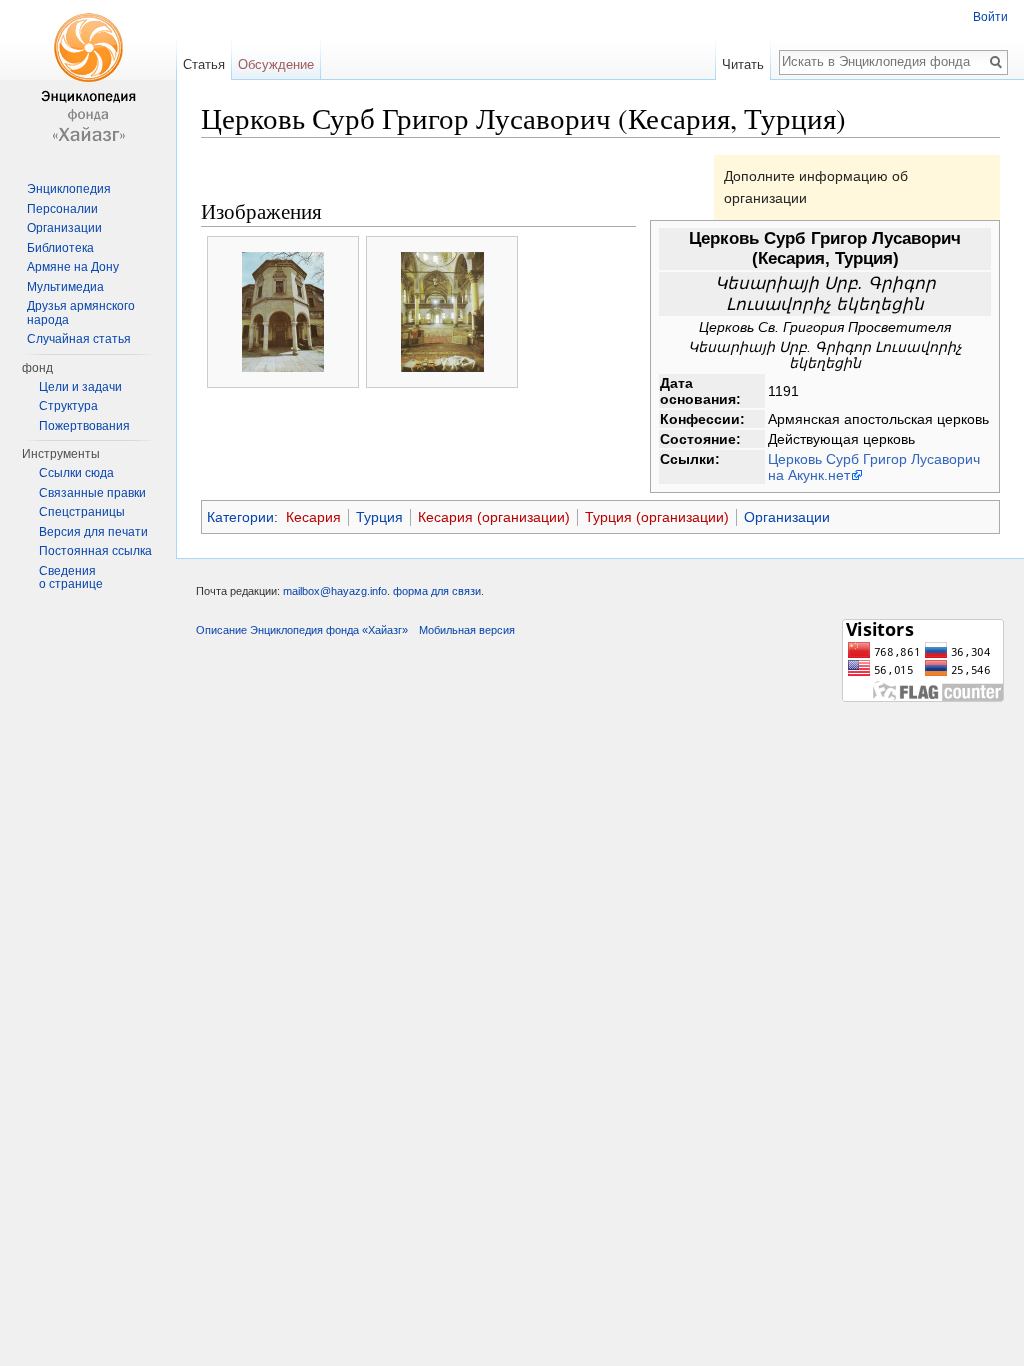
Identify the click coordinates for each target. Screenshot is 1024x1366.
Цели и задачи (80, 387)
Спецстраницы (82, 512)
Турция (379, 517)
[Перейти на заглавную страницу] (88, 80)
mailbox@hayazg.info (335, 591)
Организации (787, 517)
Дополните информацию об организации (816, 187)
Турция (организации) (657, 517)
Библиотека (60, 248)
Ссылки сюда (76, 473)
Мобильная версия (467, 630)
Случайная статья (79, 339)
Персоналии (62, 209)
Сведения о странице (71, 578)
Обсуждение (276, 64)
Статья (204, 64)
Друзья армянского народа (81, 313)
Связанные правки (92, 493)
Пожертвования (84, 426)
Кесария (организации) (494, 517)
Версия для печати (93, 532)
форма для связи (437, 591)
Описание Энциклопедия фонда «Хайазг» (302, 630)
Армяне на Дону (73, 267)
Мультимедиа (65, 287)
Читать (743, 64)
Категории (240, 517)
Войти (990, 17)
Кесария (313, 517)
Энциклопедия (69, 189)
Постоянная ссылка (95, 551)
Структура (68, 406)
